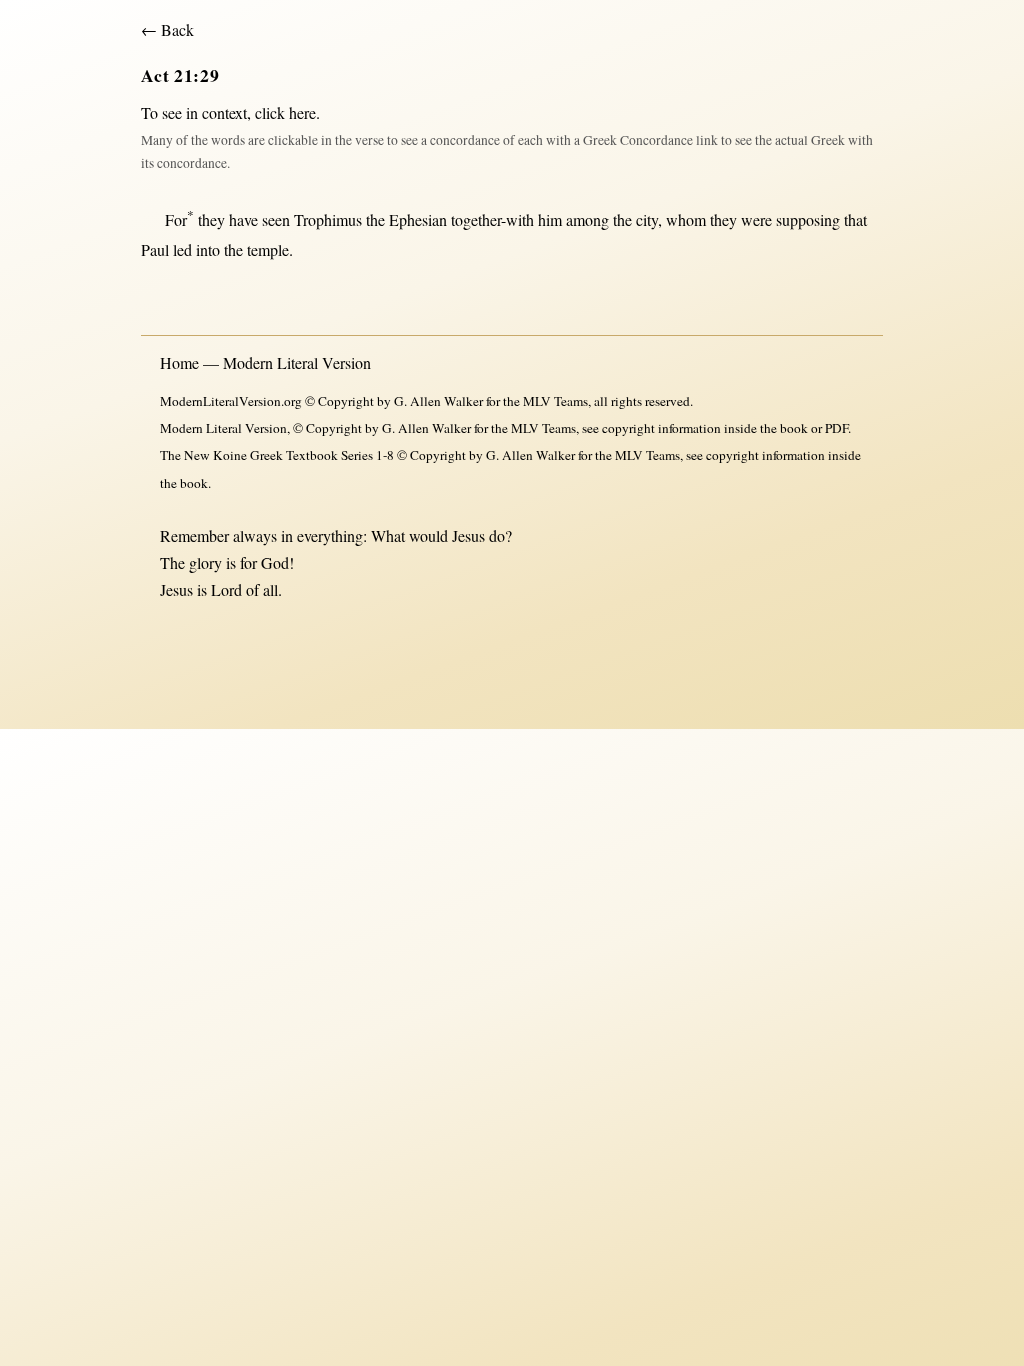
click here (285, 112)
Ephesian (418, 219)
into (208, 249)
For (179, 219)
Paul (155, 249)
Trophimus (328, 219)
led (182, 249)
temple (268, 249)
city (647, 219)
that (855, 219)
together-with (492, 219)
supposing (808, 219)
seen (276, 219)
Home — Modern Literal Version (265, 362)
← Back (167, 29)
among (587, 219)
